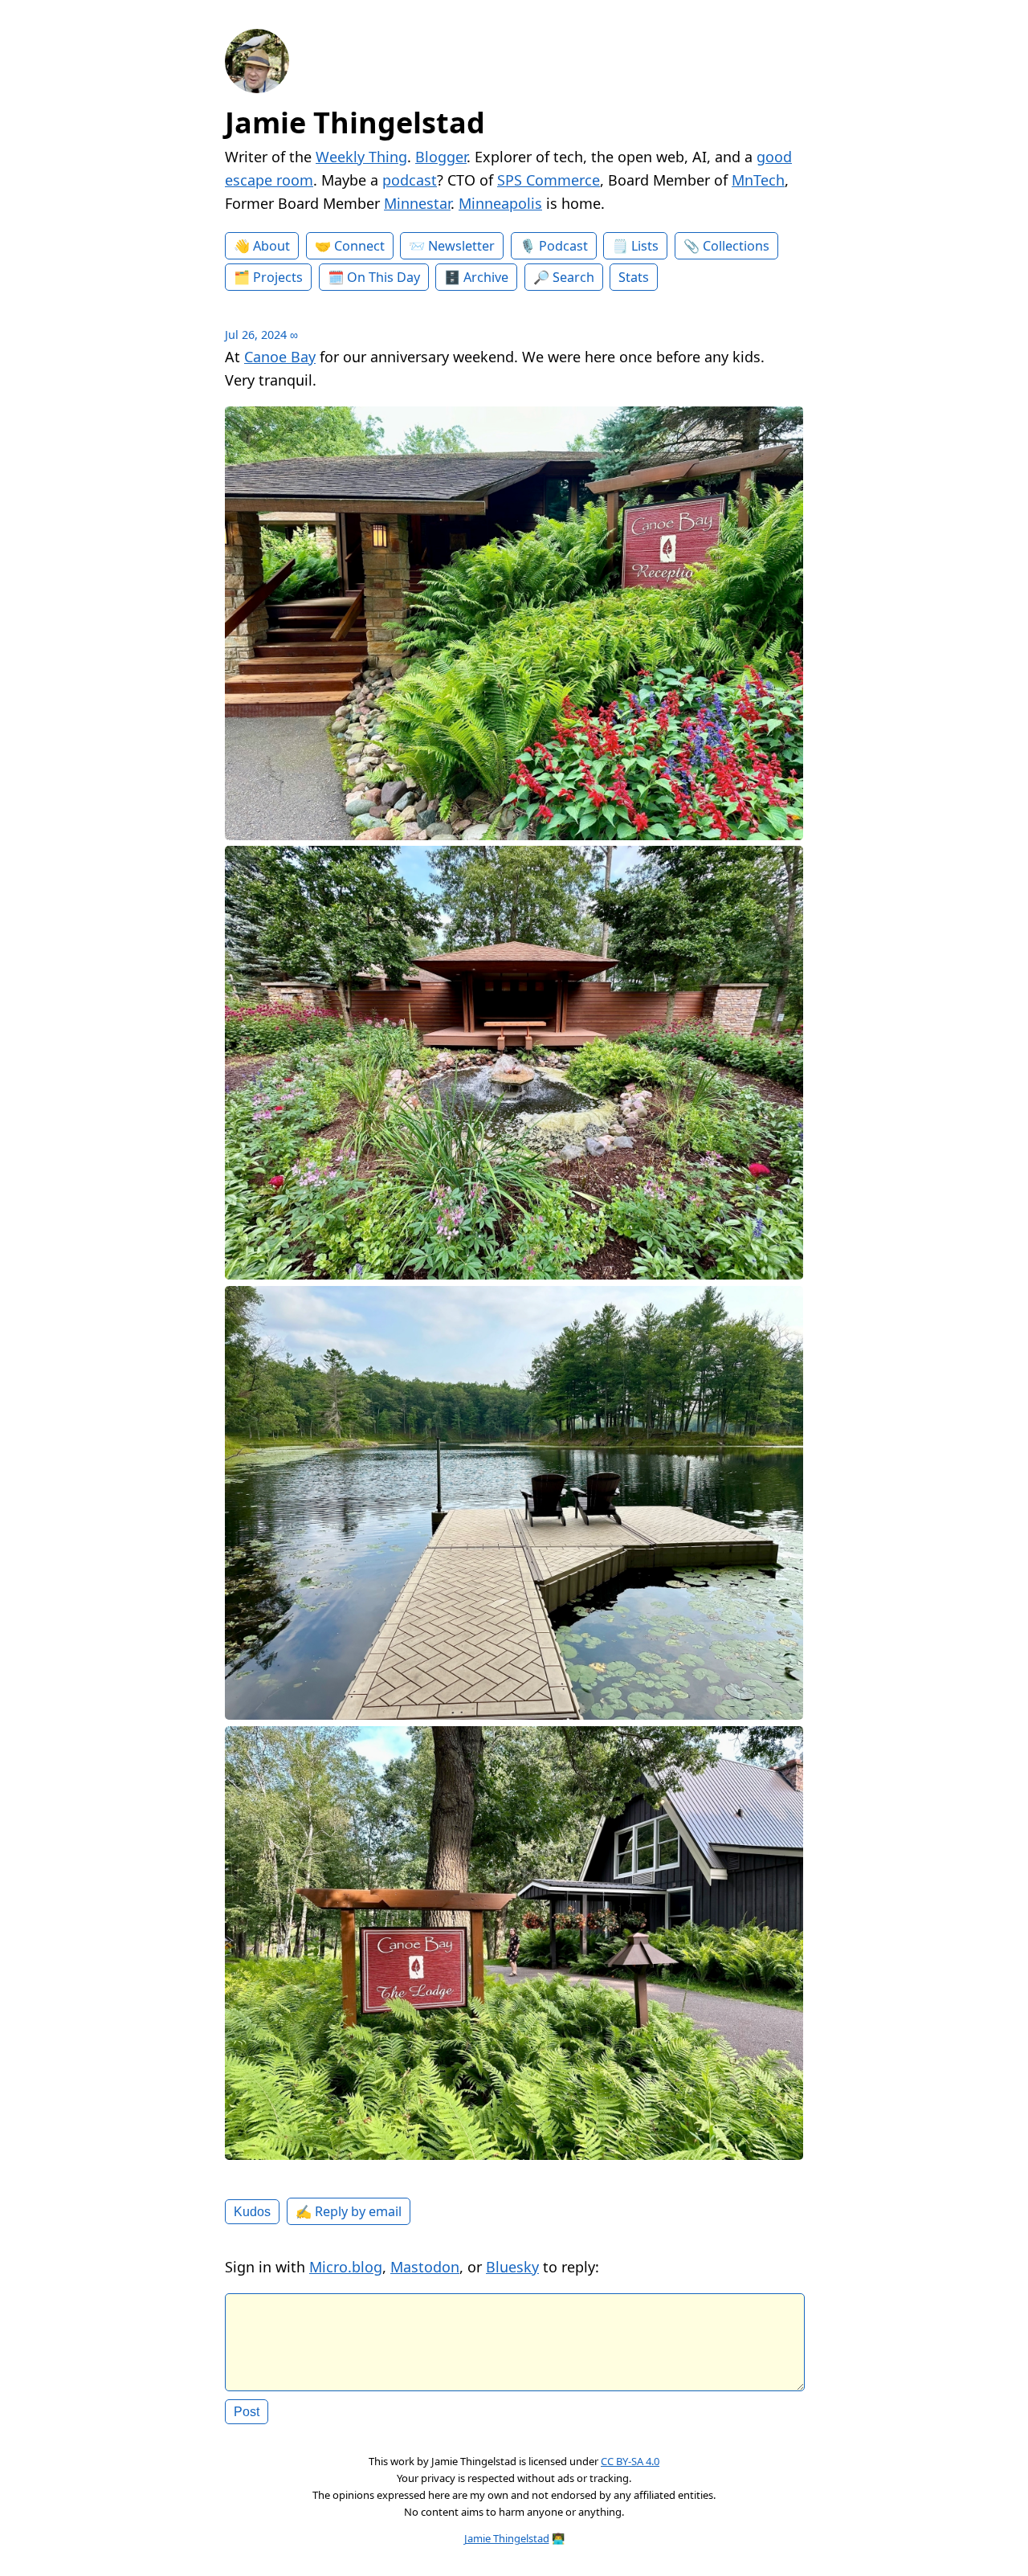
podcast (410, 180)
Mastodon (425, 2267)
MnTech (758, 180)
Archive (486, 277)
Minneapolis (500, 203)
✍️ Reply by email (349, 2211)
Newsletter (461, 246)
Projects (278, 277)
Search (573, 277)
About (271, 246)
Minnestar (417, 203)
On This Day (383, 277)
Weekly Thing (361, 157)
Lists (645, 246)
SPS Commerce (549, 180)
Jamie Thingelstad (355, 122)
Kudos (252, 2211)
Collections (736, 246)
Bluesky (512, 2267)
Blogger (441, 157)
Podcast (563, 246)
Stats (634, 277)
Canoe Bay (280, 357)
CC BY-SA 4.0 (630, 2461)
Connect (359, 246)
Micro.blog (346, 2267)
